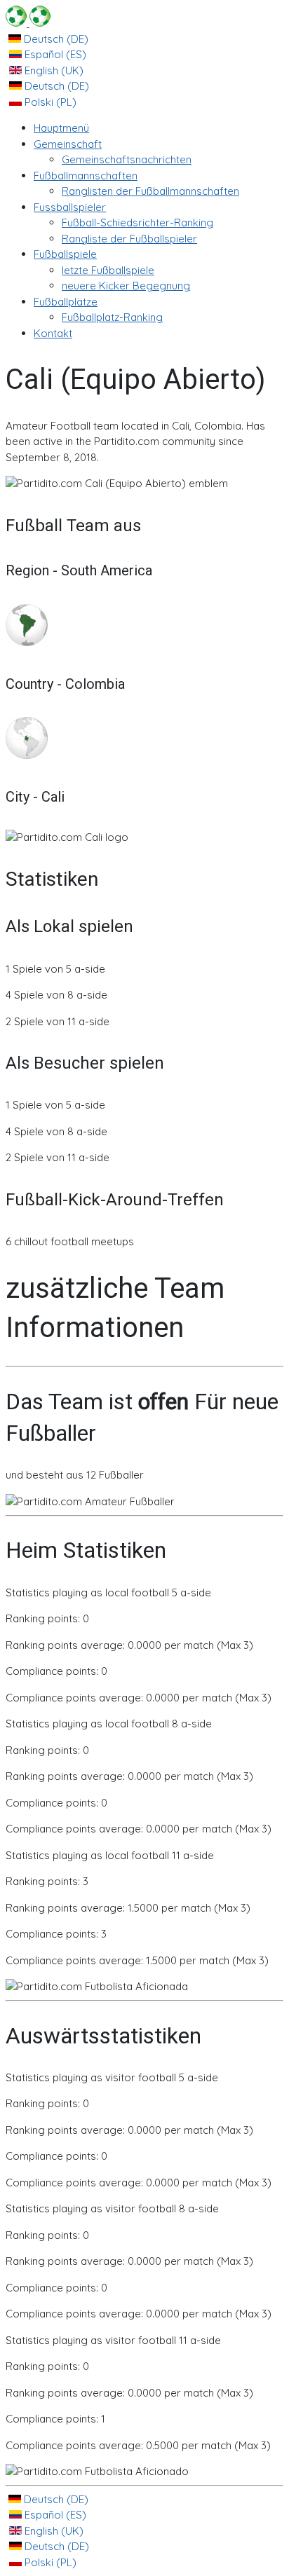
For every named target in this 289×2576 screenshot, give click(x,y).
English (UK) (53, 70)
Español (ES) (54, 54)
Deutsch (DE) (55, 39)
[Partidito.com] (28, 23)
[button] (68, 144)
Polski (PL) (49, 102)
